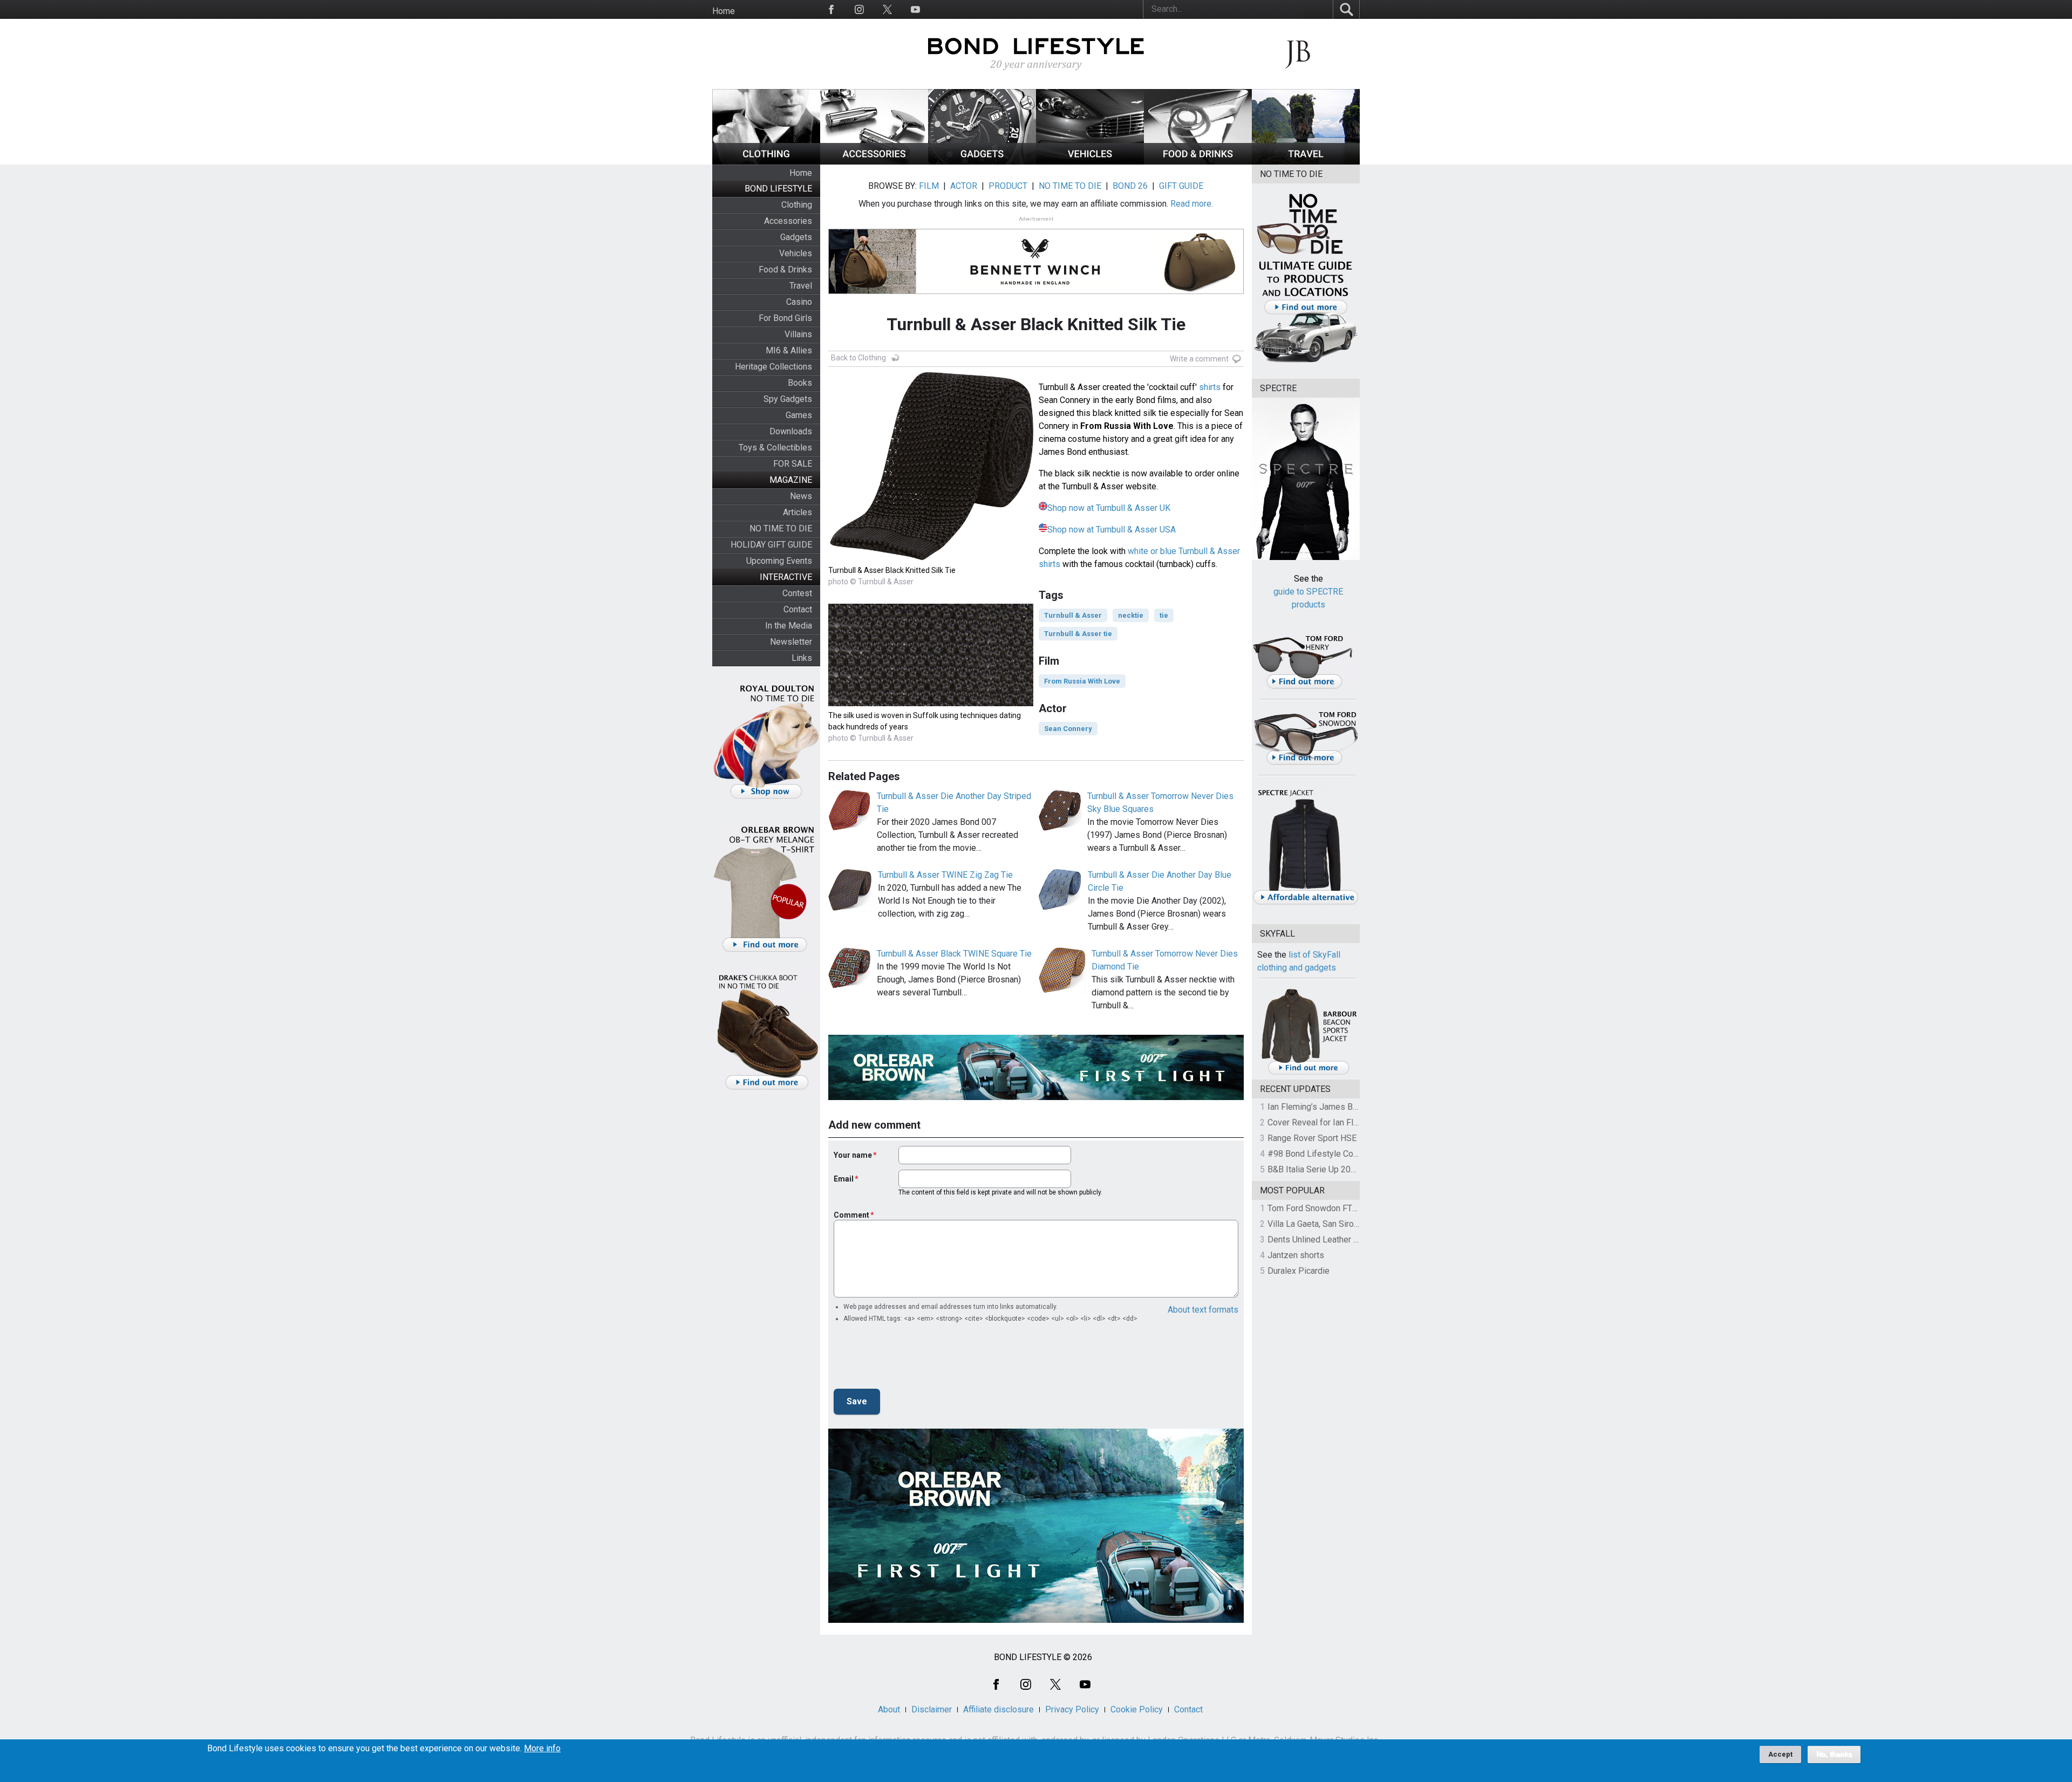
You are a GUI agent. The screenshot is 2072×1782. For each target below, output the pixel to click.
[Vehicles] (1090, 162)
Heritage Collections (773, 367)
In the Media (789, 626)
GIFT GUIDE (1181, 186)
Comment (851, 1215)
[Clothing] (766, 162)
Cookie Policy (1137, 1709)
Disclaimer (932, 1709)
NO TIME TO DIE (781, 528)
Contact (798, 609)
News (801, 496)
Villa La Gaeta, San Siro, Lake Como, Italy (1344, 1224)
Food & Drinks (785, 269)
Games (799, 415)
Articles (798, 512)
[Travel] (1306, 162)
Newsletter (791, 642)
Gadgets (796, 237)
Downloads (791, 431)
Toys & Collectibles (775, 448)
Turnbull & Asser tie (1078, 634)
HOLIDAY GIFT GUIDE (771, 545)
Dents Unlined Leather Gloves (1324, 1240)
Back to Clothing (858, 358)
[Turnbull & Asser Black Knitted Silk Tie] (931, 558)
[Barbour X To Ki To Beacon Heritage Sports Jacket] (1308, 1073)
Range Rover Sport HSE (1312, 1138)
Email (844, 1179)
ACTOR (964, 186)
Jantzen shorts (1296, 1255)
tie (1164, 615)
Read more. (1192, 204)
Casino (799, 302)
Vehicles (796, 253)
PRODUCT (1008, 186)
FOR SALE (793, 464)
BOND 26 (1130, 186)
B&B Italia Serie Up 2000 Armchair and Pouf (1349, 1169)
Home (724, 11)
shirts (1210, 387)
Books (800, 383)
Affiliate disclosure (998, 1709)
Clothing (797, 205)
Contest (797, 593)
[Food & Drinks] (1198, 162)
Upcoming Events (779, 561)
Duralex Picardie (1299, 1271)
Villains (798, 334)
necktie (1131, 615)
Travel (801, 286)
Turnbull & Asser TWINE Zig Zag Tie (945, 875)
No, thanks (1834, 1754)
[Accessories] (874, 162)
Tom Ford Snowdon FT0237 (1320, 1208)
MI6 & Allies (789, 350)
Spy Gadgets (788, 399)
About (889, 1709)
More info (542, 1749)
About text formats (1203, 1310)
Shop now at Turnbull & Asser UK (1109, 508)
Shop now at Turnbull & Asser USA (1112, 530)
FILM (929, 186)
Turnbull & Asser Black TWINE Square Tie (954, 954)
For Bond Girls (785, 318)
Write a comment (1199, 359)
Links (802, 658)
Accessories (788, 221)
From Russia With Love (1082, 681)
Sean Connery (1068, 729)
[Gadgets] (982, 162)
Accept (1780, 1754)
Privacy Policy (1072, 1709)
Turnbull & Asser (1073, 615)
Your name (853, 1155)
